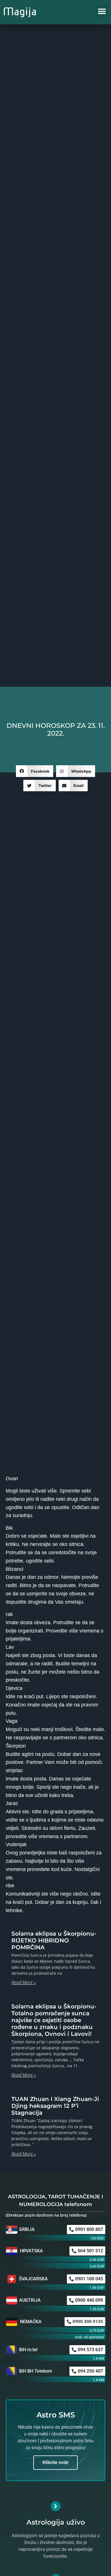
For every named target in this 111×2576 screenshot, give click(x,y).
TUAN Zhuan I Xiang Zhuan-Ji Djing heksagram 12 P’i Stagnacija (55, 2106)
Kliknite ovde (55, 2462)
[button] (102, 12)
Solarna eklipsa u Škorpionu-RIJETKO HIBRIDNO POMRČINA (54, 1940)
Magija (20, 11)
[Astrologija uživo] (56, 2506)
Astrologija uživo (56, 2522)
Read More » (24, 1982)
